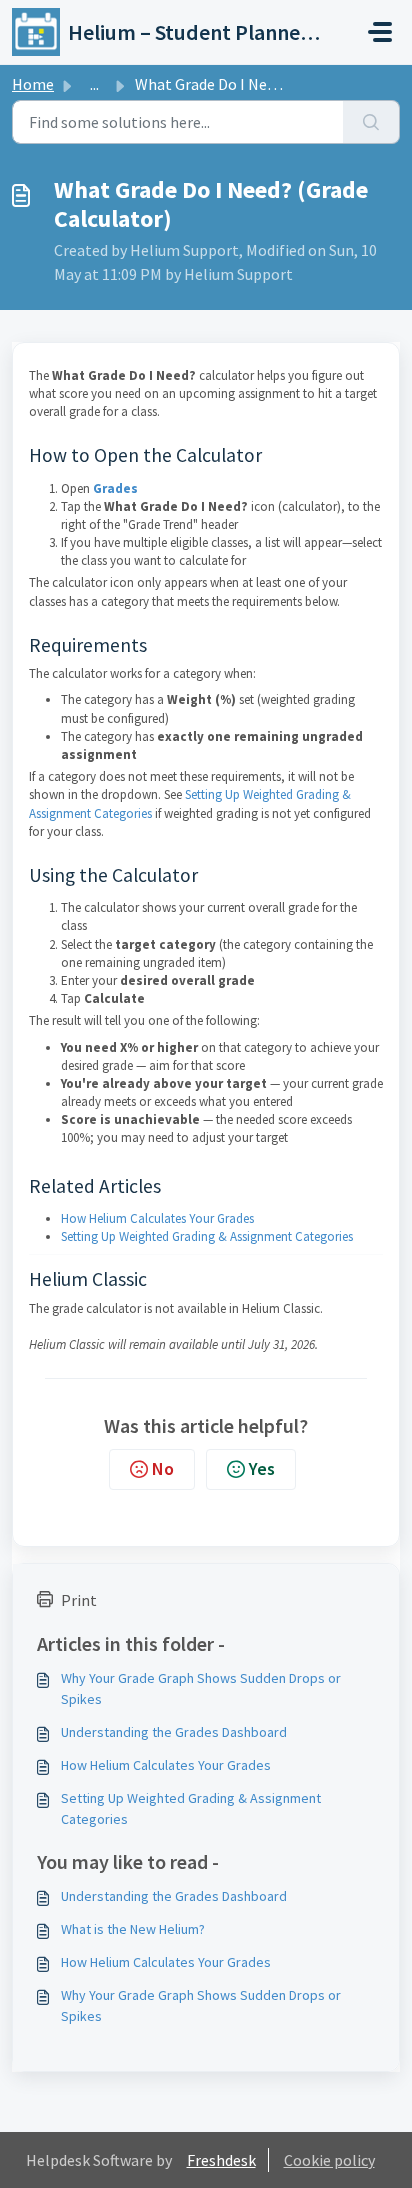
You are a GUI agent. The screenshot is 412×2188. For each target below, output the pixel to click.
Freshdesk (221, 2160)
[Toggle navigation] (380, 32)
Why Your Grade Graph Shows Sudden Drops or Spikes (201, 1688)
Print (79, 1600)
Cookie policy (329, 2160)
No (163, 1468)
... (94, 84)
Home (33, 84)
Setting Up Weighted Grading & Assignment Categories (207, 1236)
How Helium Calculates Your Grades (157, 1218)
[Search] (371, 122)
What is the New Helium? (133, 1929)
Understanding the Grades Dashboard (174, 1732)
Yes (262, 1468)
